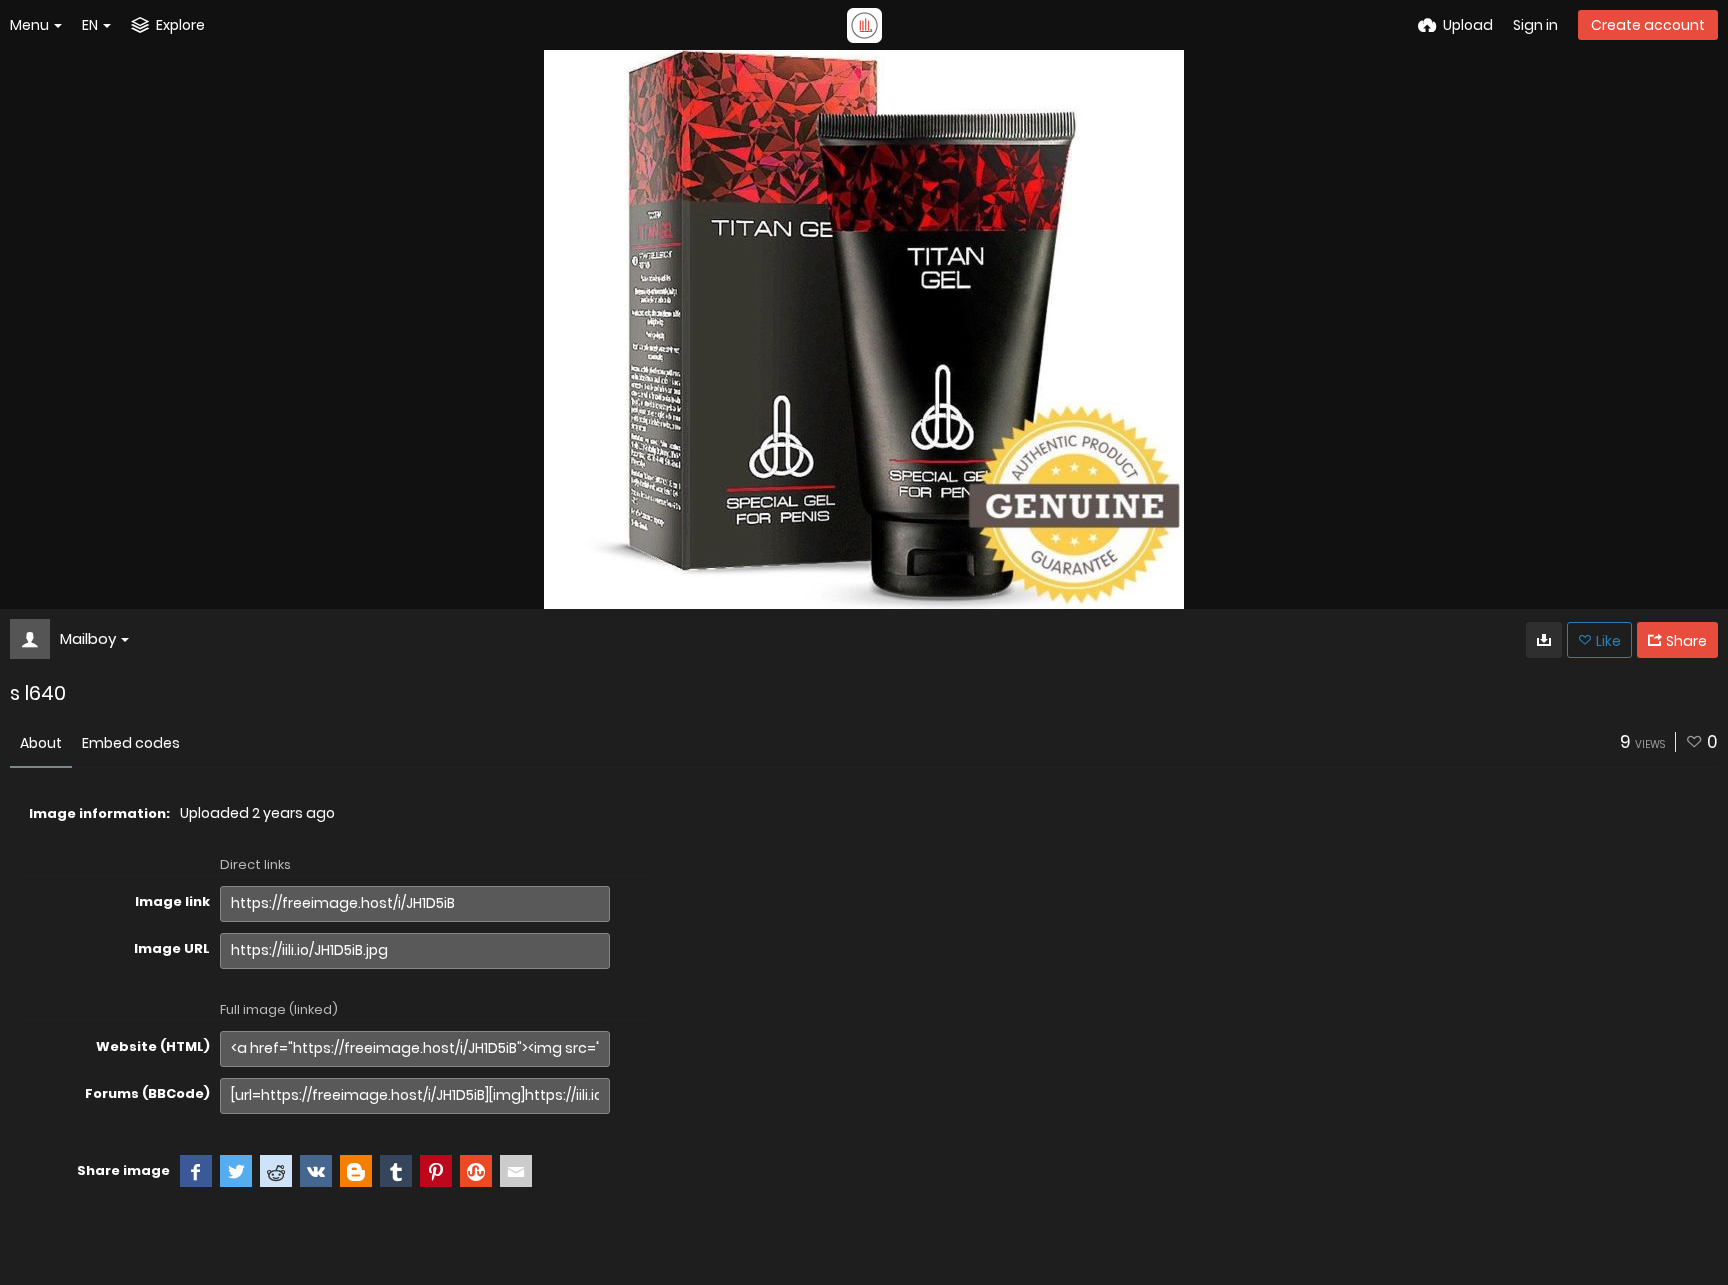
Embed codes (131, 743)
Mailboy (88, 638)
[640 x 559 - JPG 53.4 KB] (1544, 640)
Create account (1648, 25)
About (41, 743)
